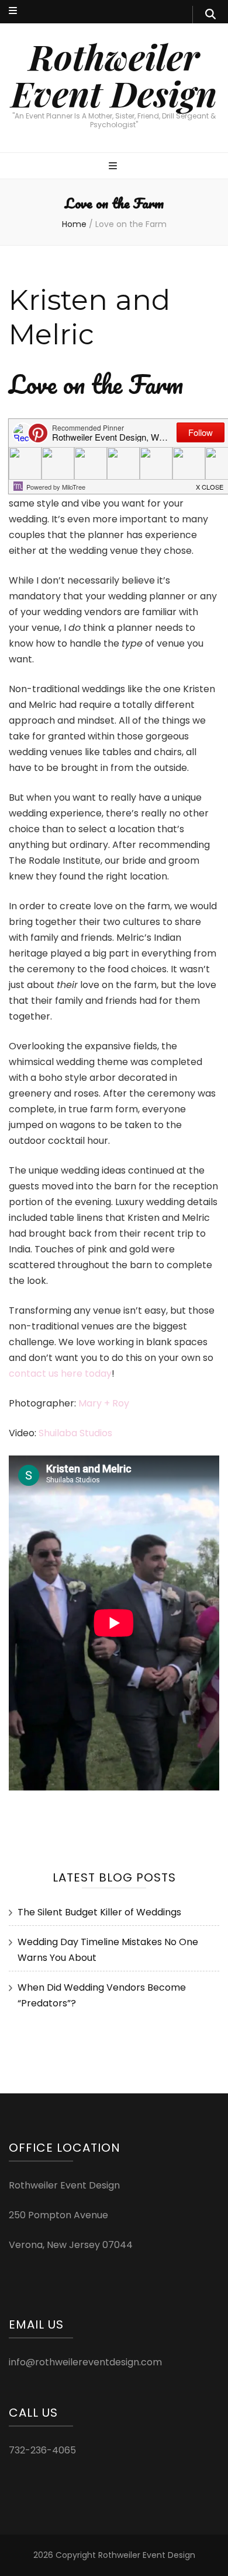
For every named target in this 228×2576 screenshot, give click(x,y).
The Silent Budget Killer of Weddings (99, 1912)
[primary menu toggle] (114, 167)
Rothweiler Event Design (114, 74)
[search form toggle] (210, 15)
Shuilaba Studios (75, 1433)
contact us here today (60, 1373)
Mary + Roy (104, 1403)
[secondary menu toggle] (13, 11)
